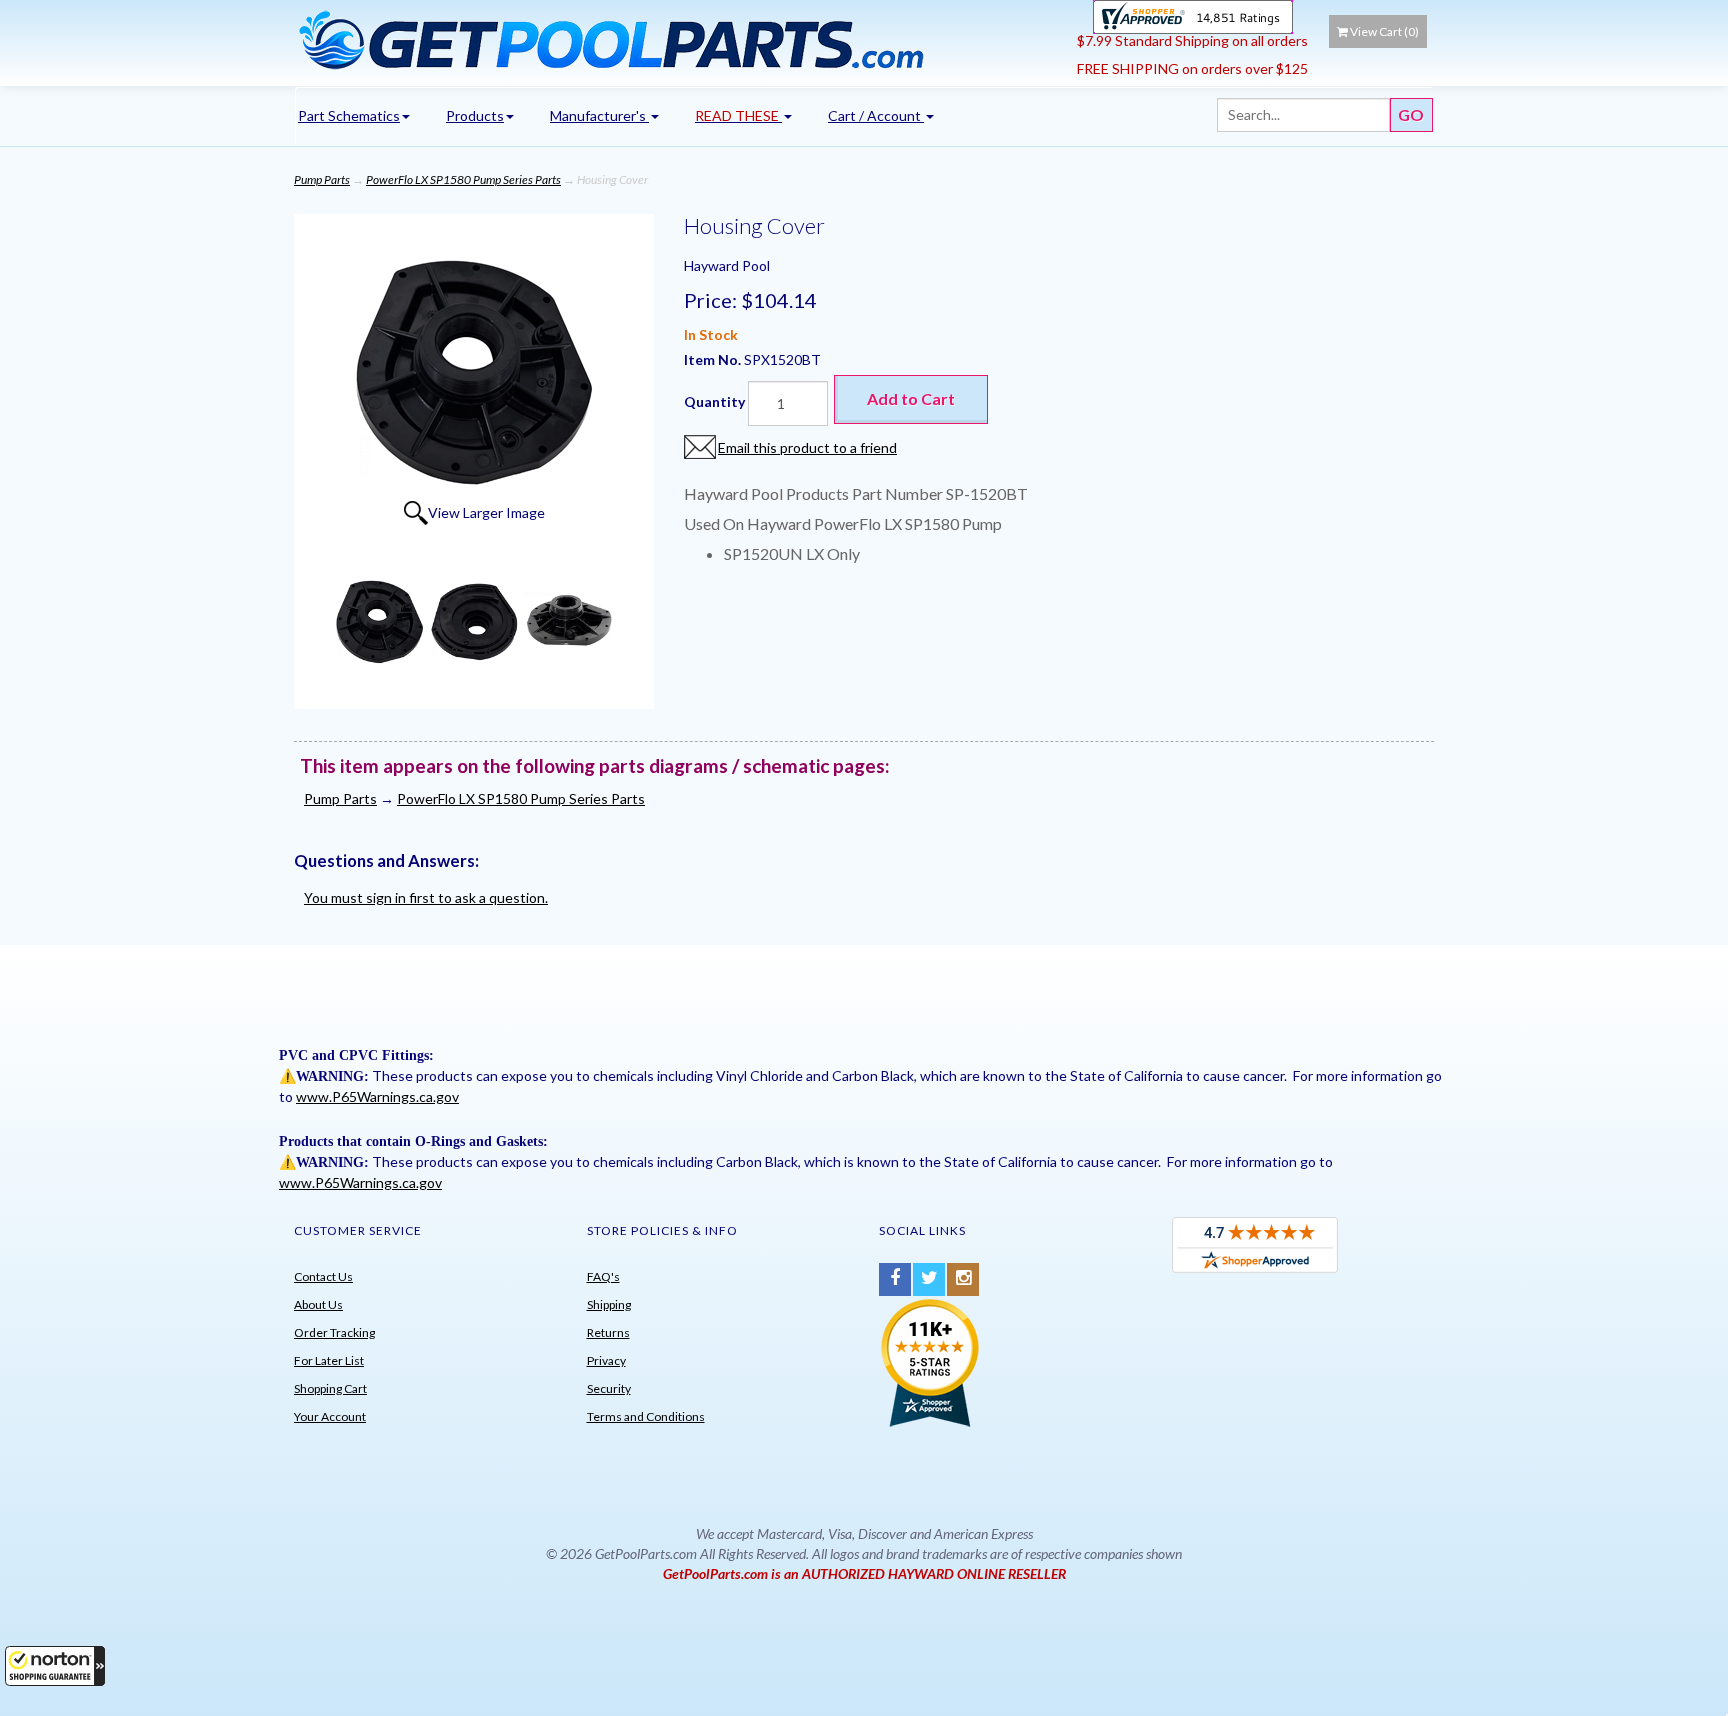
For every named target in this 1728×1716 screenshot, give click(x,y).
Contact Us (323, 1276)
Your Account (330, 1416)
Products (475, 115)
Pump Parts (322, 179)
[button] (55, 1666)
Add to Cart (911, 398)
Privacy (606, 1360)
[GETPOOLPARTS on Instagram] (963, 1279)
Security (609, 1388)
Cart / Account (876, 115)
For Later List (329, 1360)
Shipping (609, 1304)
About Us (318, 1304)
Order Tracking (334, 1332)
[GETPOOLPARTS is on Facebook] (895, 1279)
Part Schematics (349, 115)
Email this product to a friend (807, 447)
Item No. (714, 359)
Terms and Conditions (646, 1416)
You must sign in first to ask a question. (426, 897)
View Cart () (1384, 31)
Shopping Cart (330, 1388)
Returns (608, 1332)
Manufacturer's (599, 115)
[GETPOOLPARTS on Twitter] (929, 1279)
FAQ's (603, 1276)
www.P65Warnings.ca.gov (377, 1096)
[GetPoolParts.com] (678, 39)
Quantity (714, 401)
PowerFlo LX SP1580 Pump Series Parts (463, 179)
